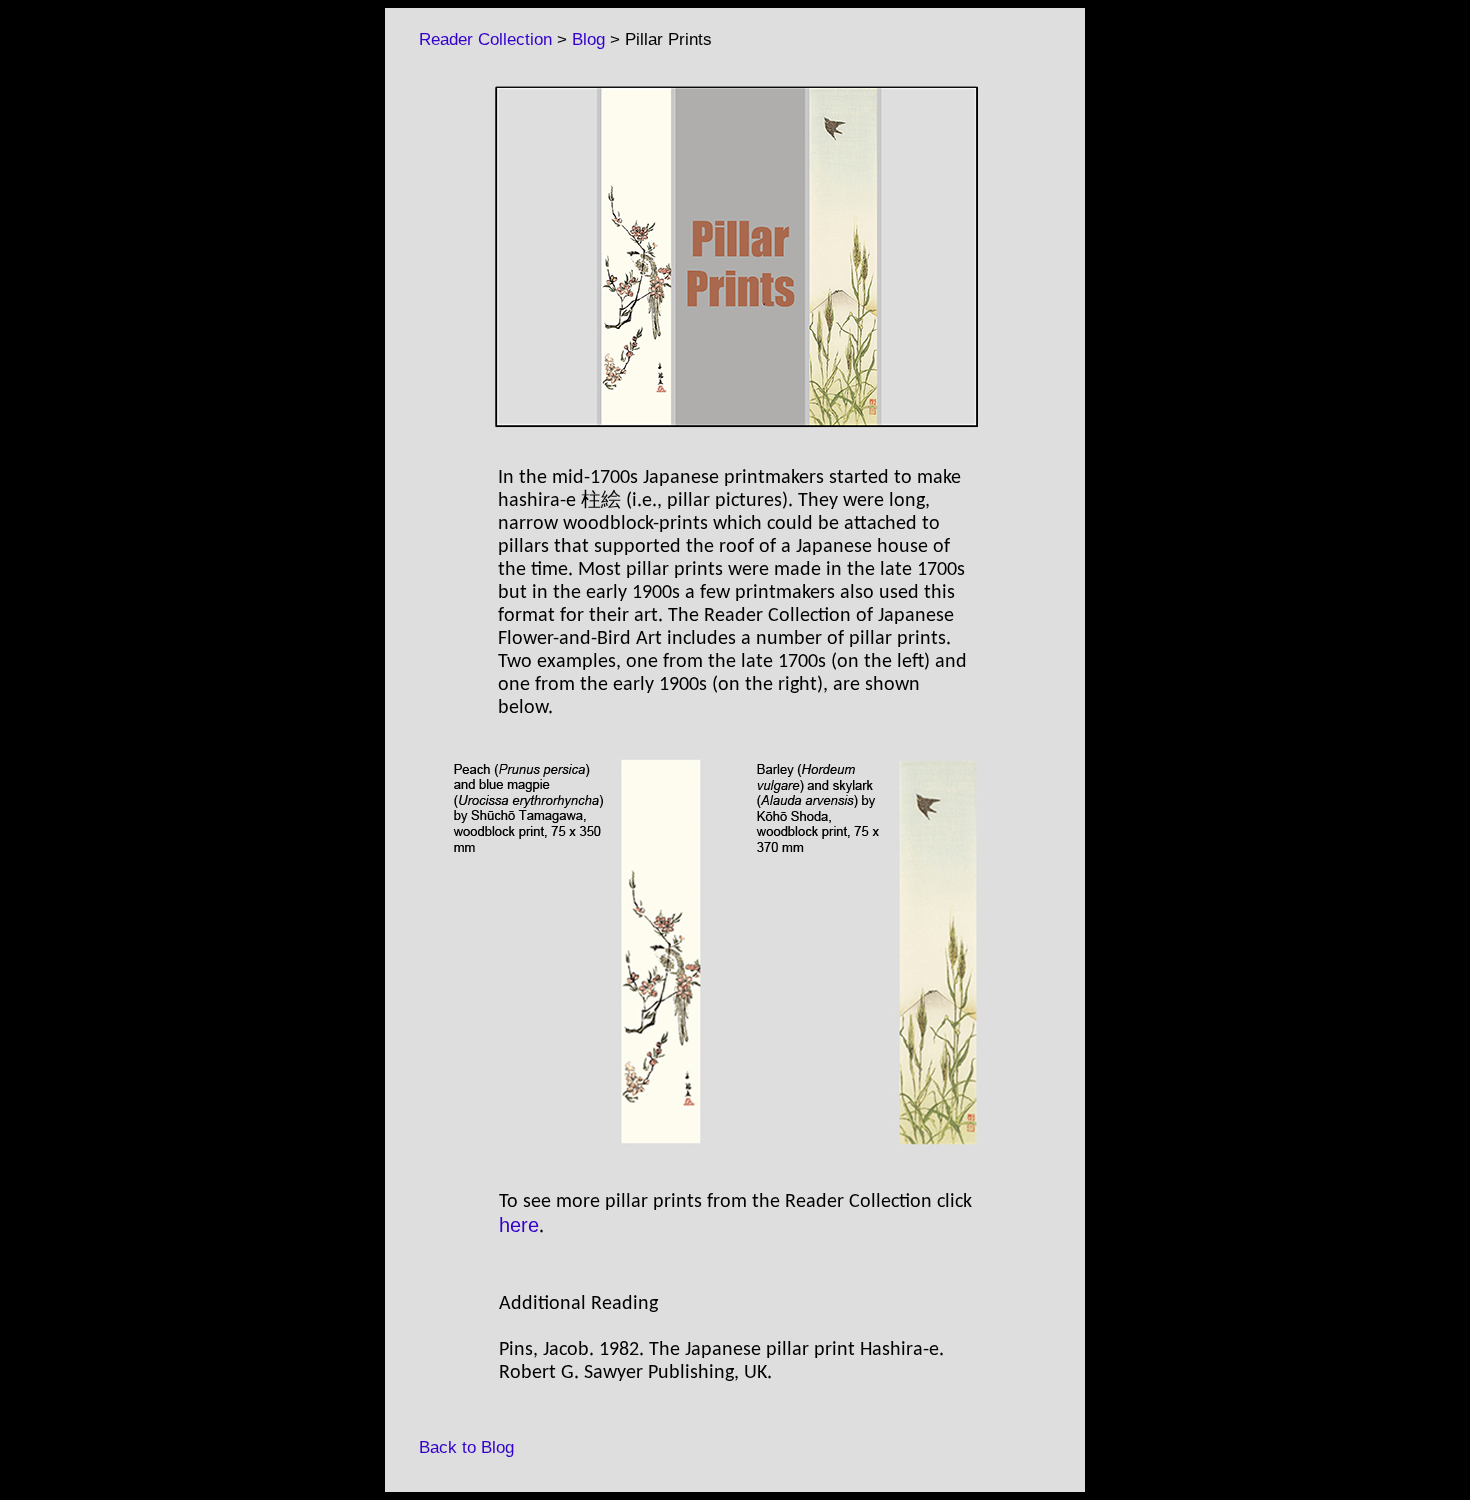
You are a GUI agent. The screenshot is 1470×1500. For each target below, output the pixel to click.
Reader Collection (475, 39)
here (519, 1225)
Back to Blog (456, 1447)
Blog (588, 39)
